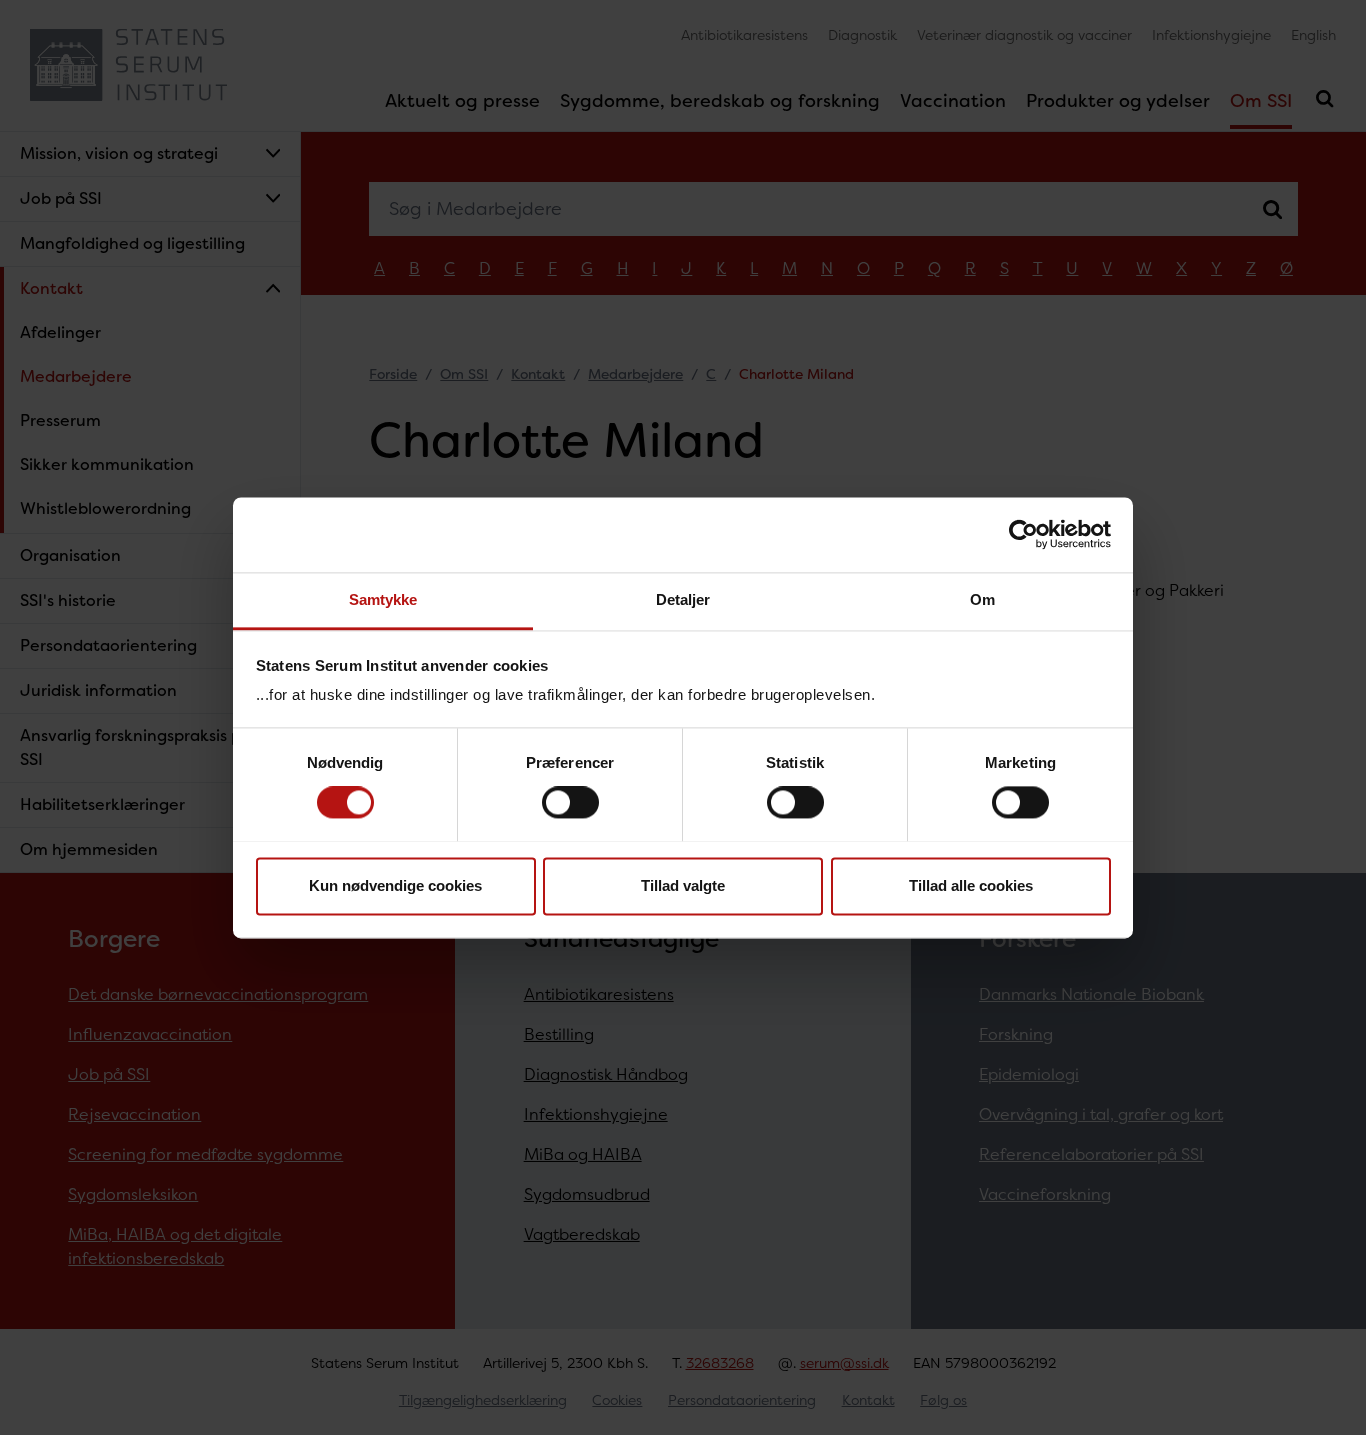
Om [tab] (982, 599)
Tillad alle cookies (971, 885)
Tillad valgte (683, 885)
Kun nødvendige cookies (395, 885)
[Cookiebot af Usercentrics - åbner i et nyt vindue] (1023, 534)
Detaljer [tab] (683, 599)
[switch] (570, 802)
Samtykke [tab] (383, 599)
